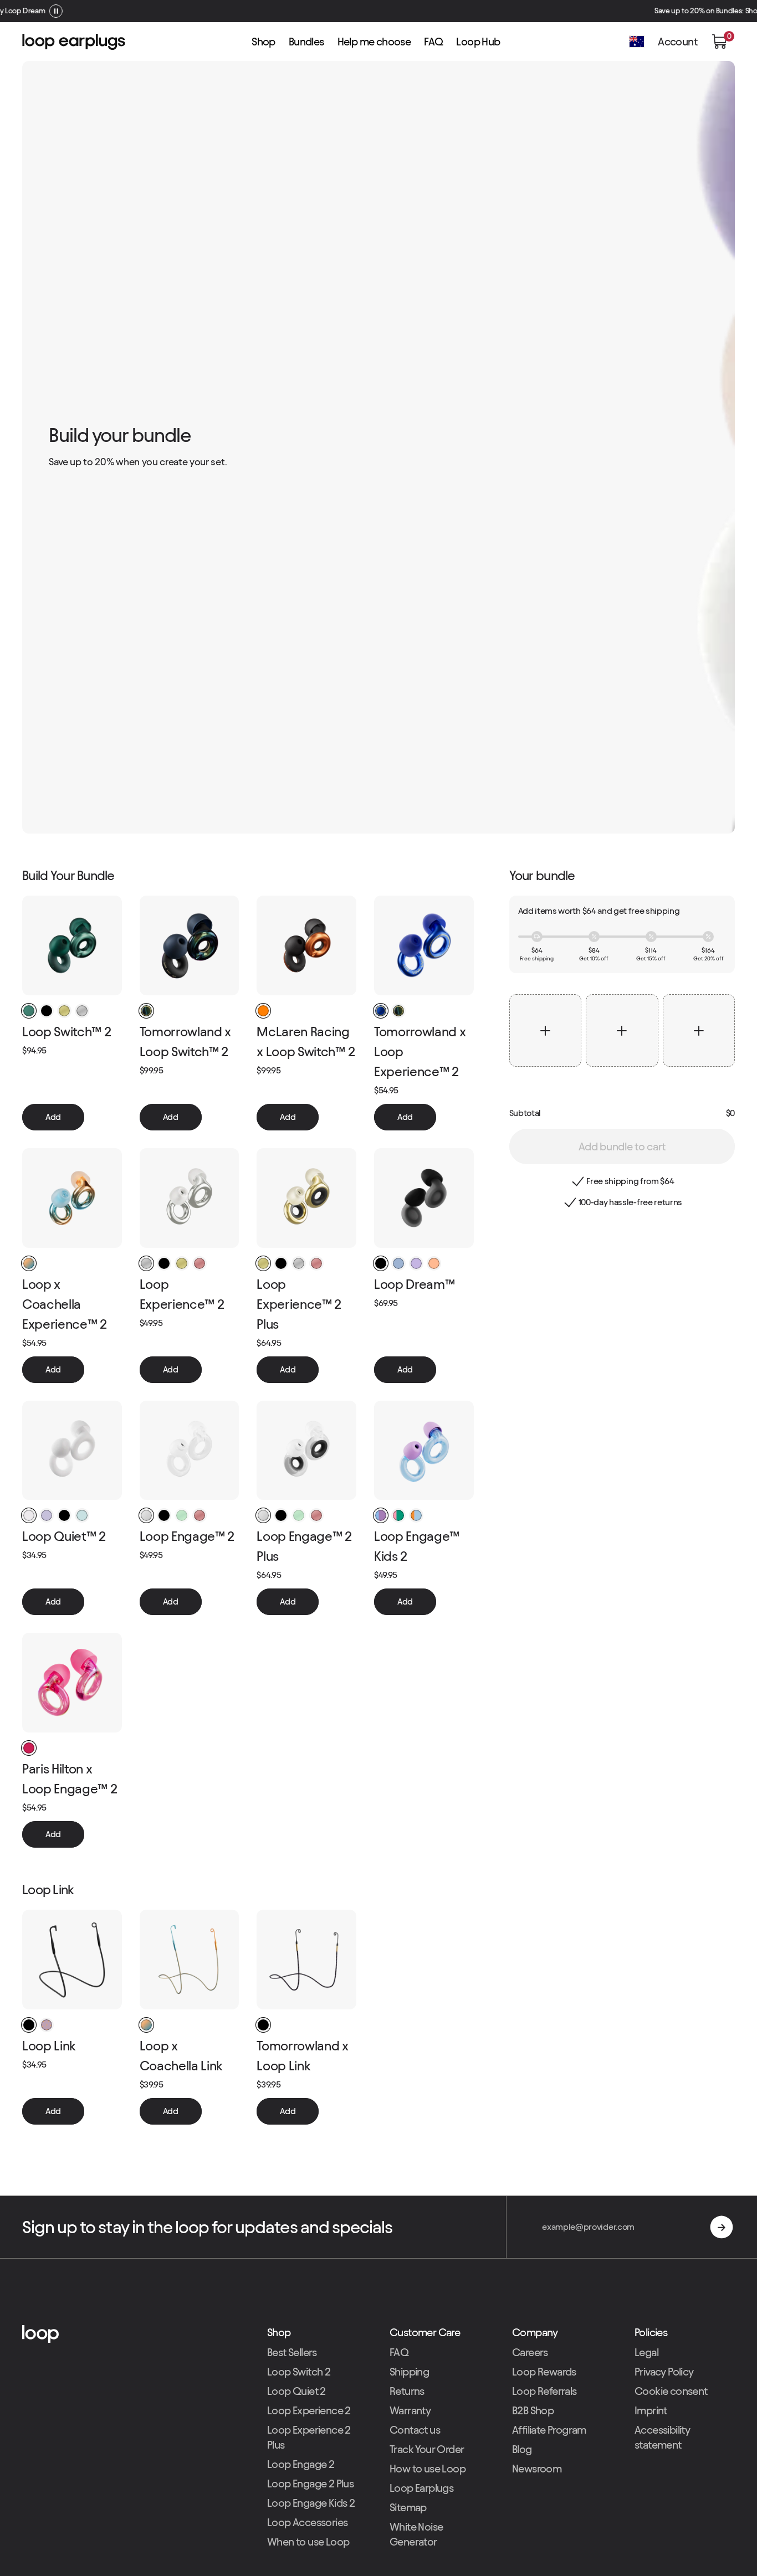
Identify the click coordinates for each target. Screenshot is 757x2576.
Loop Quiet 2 (296, 2391)
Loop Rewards (544, 2372)
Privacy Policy (664, 2372)
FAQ (399, 2352)
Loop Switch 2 (299, 2372)
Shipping (409, 2372)
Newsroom (537, 2469)
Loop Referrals (544, 2391)
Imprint (651, 2410)
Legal (646, 2352)
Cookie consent (671, 2391)
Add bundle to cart (622, 1146)
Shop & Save (415, 11)
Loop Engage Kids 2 (311, 2503)
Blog (522, 2449)
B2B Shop (533, 2410)
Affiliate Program (549, 2430)
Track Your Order (427, 2449)
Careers (530, 2352)
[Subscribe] (722, 2227)
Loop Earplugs (421, 2488)
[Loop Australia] (134, 2334)
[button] (719, 42)
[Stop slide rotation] (446, 11)
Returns (407, 2391)
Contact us (415, 2430)
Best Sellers (292, 2352)
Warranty (410, 2410)
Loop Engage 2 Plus (310, 2484)
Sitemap (408, 2507)
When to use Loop (308, 2542)
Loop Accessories (307, 2522)
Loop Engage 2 (301, 2464)
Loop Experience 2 (309, 2410)
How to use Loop (428, 2469)
